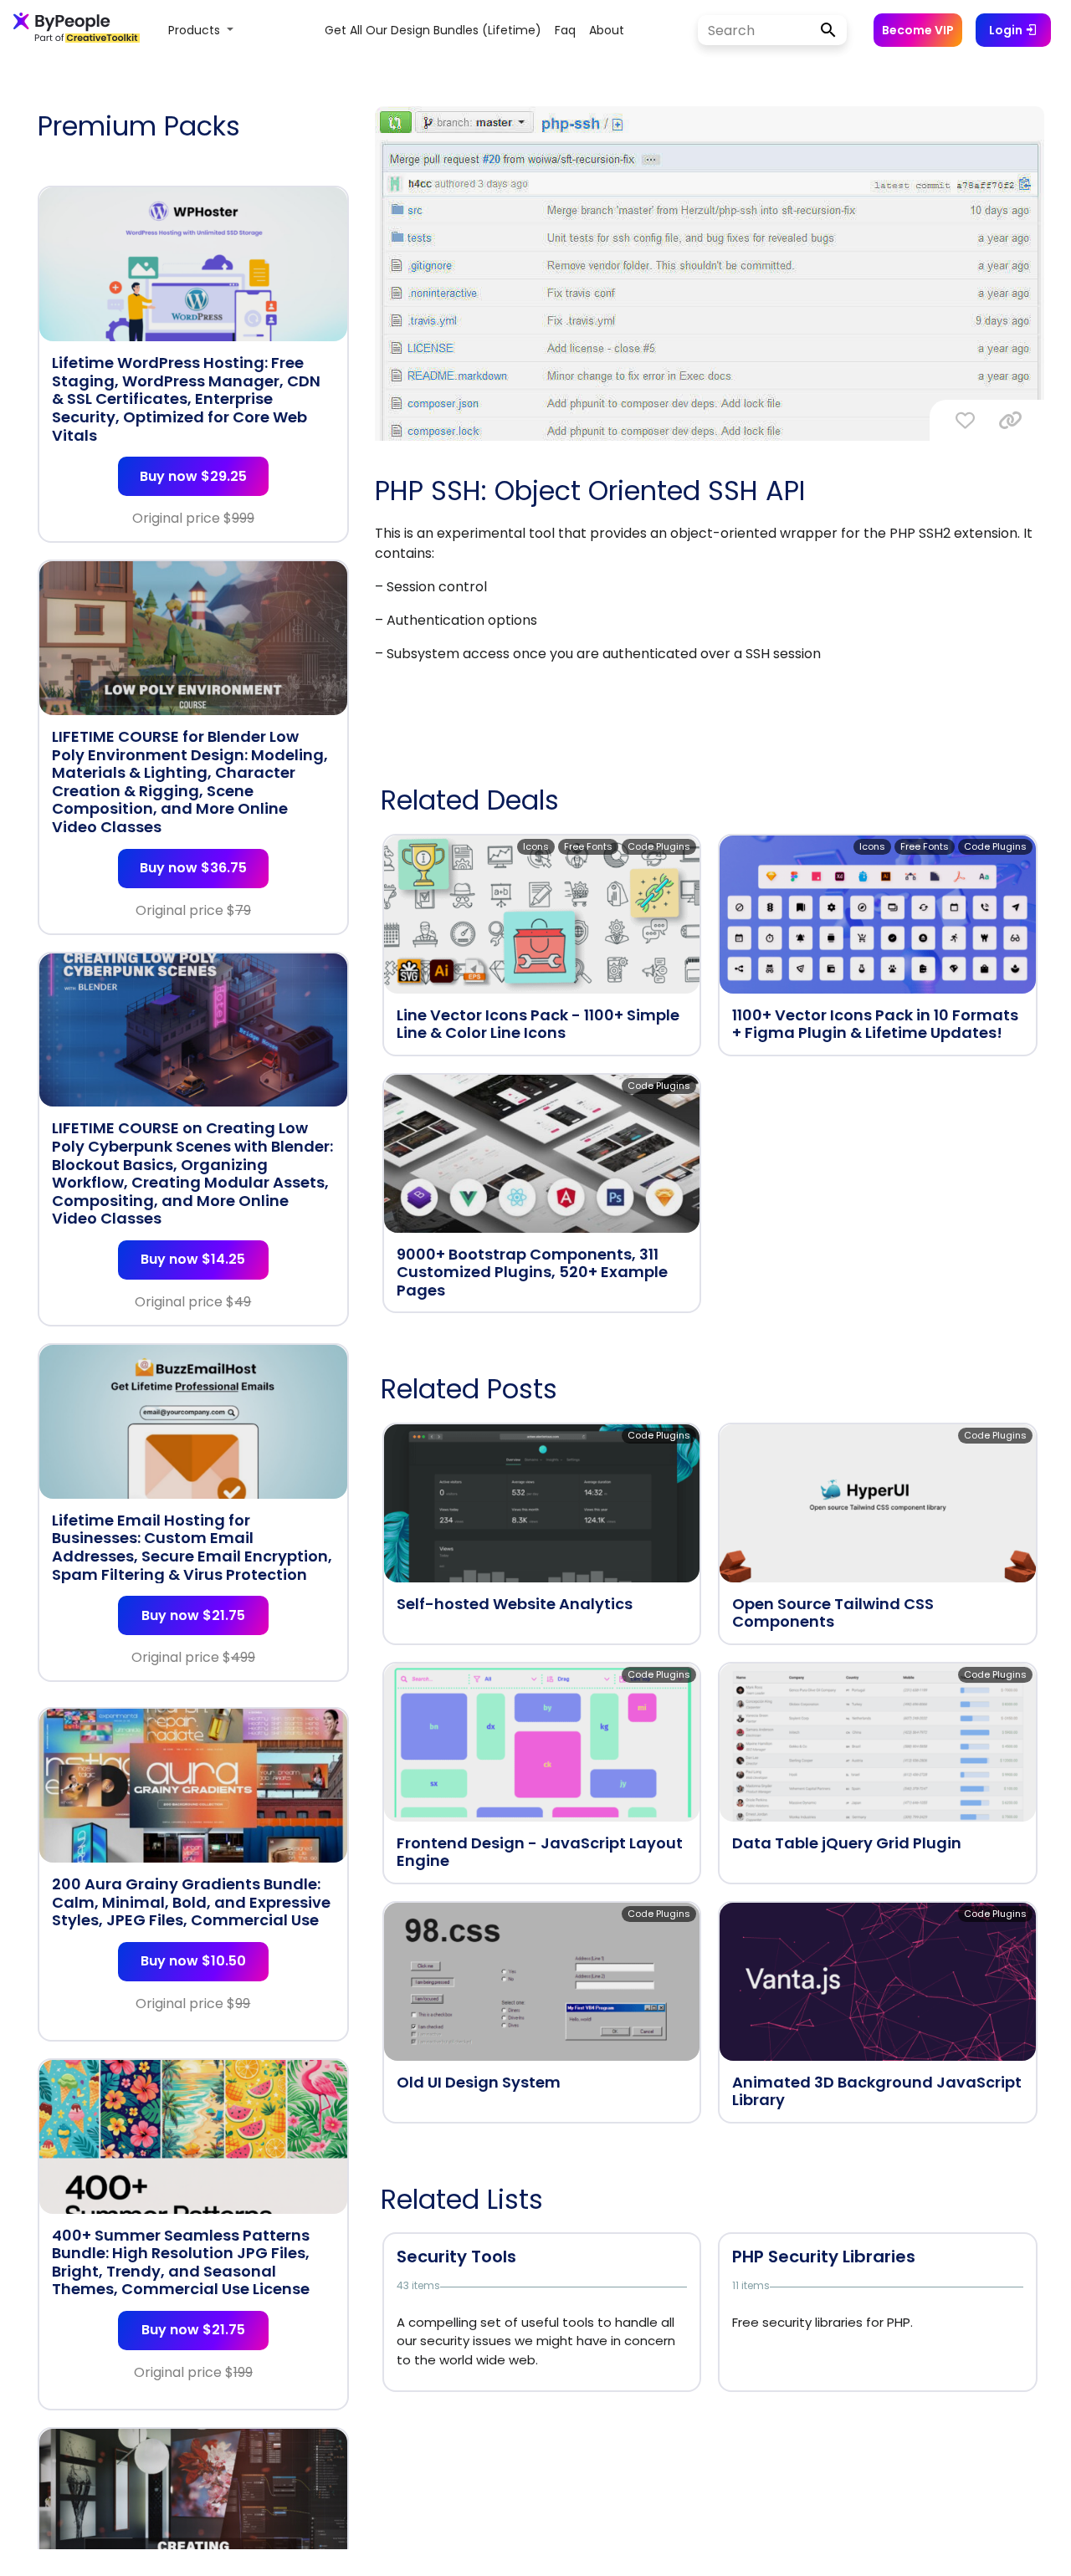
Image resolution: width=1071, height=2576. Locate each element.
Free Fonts (588, 846)
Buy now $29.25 (193, 476)
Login (1007, 30)
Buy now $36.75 (193, 868)
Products (196, 30)
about (607, 30)
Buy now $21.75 (193, 1615)
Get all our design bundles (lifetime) (433, 30)
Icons (536, 846)
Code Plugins (659, 846)
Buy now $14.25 (193, 1259)
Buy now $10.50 (193, 1961)
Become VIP (918, 30)
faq (565, 30)
